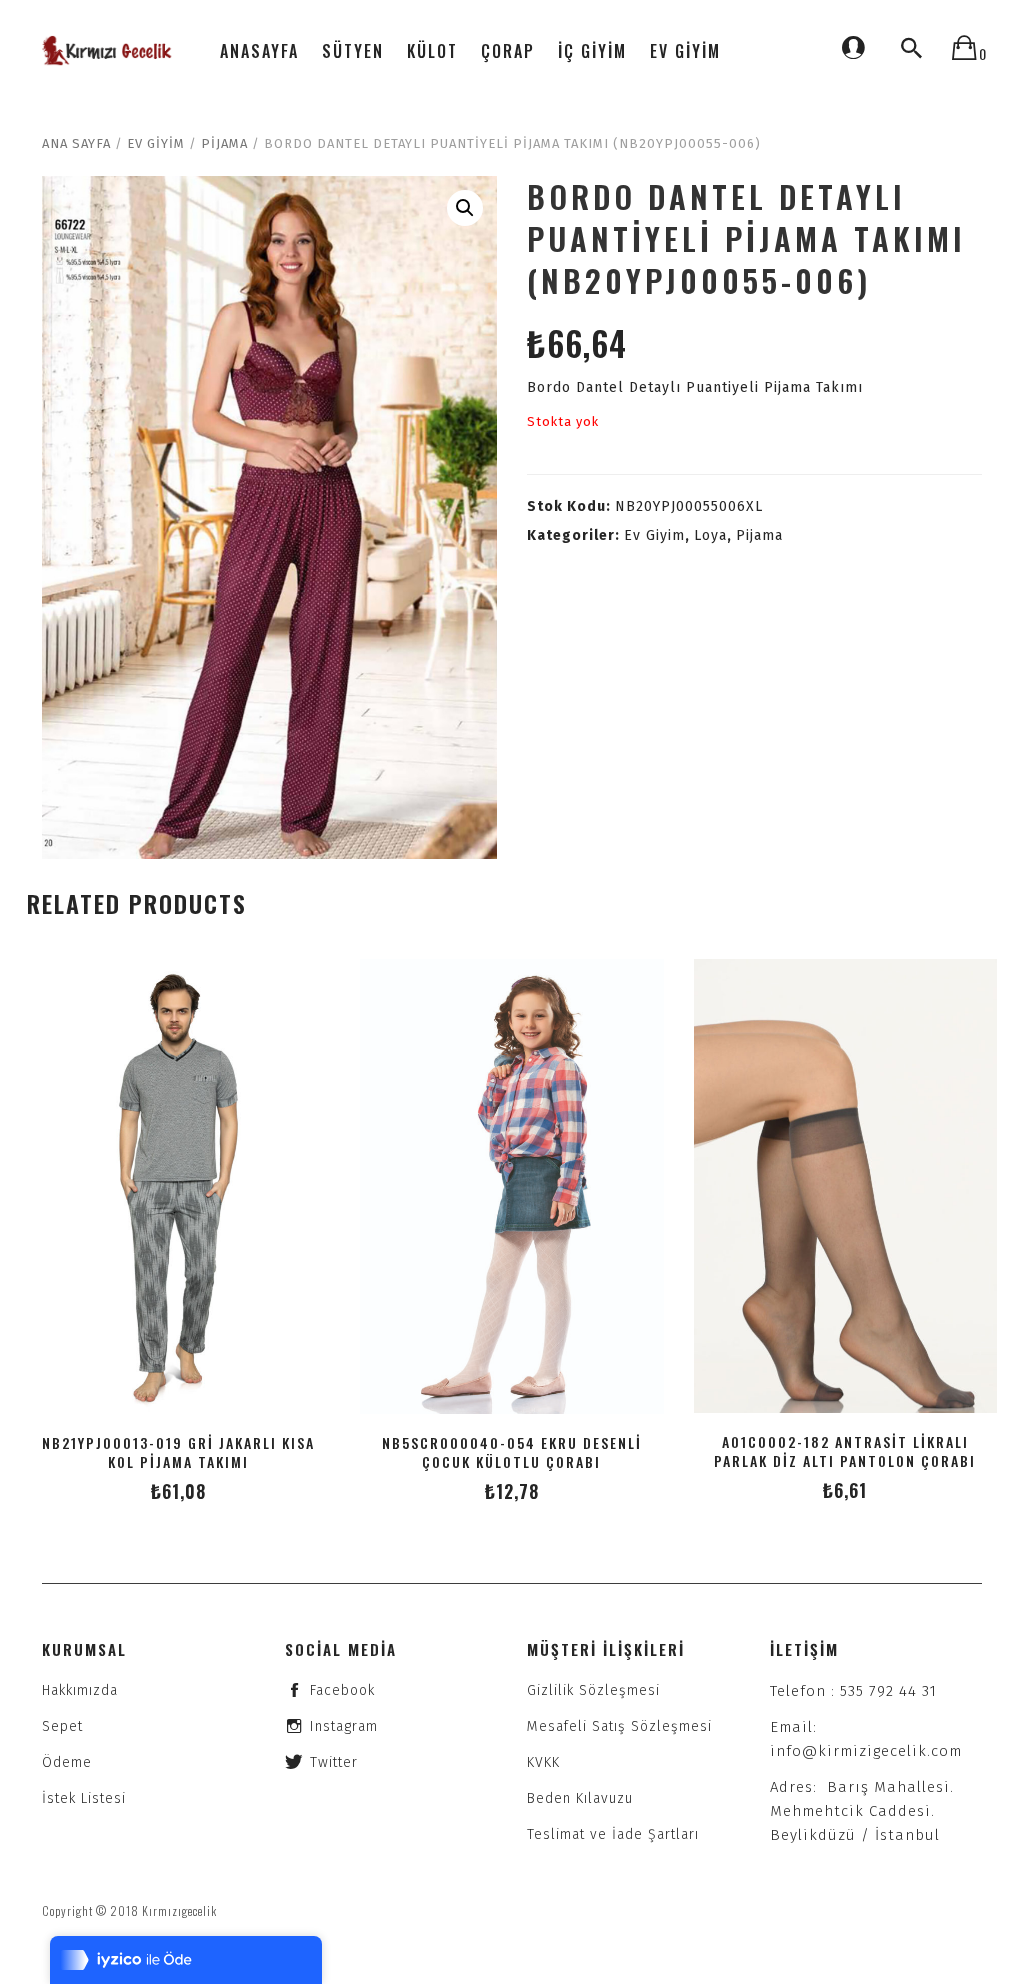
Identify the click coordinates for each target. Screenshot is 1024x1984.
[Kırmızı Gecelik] (108, 50)
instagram (344, 1726)
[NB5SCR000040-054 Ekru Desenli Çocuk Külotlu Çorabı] (511, 1186)
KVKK (543, 1762)
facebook (342, 1690)
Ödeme (67, 1762)
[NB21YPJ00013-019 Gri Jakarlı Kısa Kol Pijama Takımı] (178, 1186)
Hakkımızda (80, 1690)
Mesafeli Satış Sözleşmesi (619, 1726)
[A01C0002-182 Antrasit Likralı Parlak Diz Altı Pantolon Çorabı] (845, 1186)
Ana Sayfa (76, 143)
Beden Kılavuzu (580, 1798)
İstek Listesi (84, 1798)
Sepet (62, 1726)
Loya (710, 535)
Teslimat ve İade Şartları (613, 1834)
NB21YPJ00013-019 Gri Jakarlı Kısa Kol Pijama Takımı (178, 1452)
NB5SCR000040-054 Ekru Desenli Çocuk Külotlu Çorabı (512, 1452)
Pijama (224, 143)
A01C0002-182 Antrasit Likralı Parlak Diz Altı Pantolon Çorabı (845, 1451)
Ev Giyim (156, 143)
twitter (334, 1762)
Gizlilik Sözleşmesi (593, 1690)
